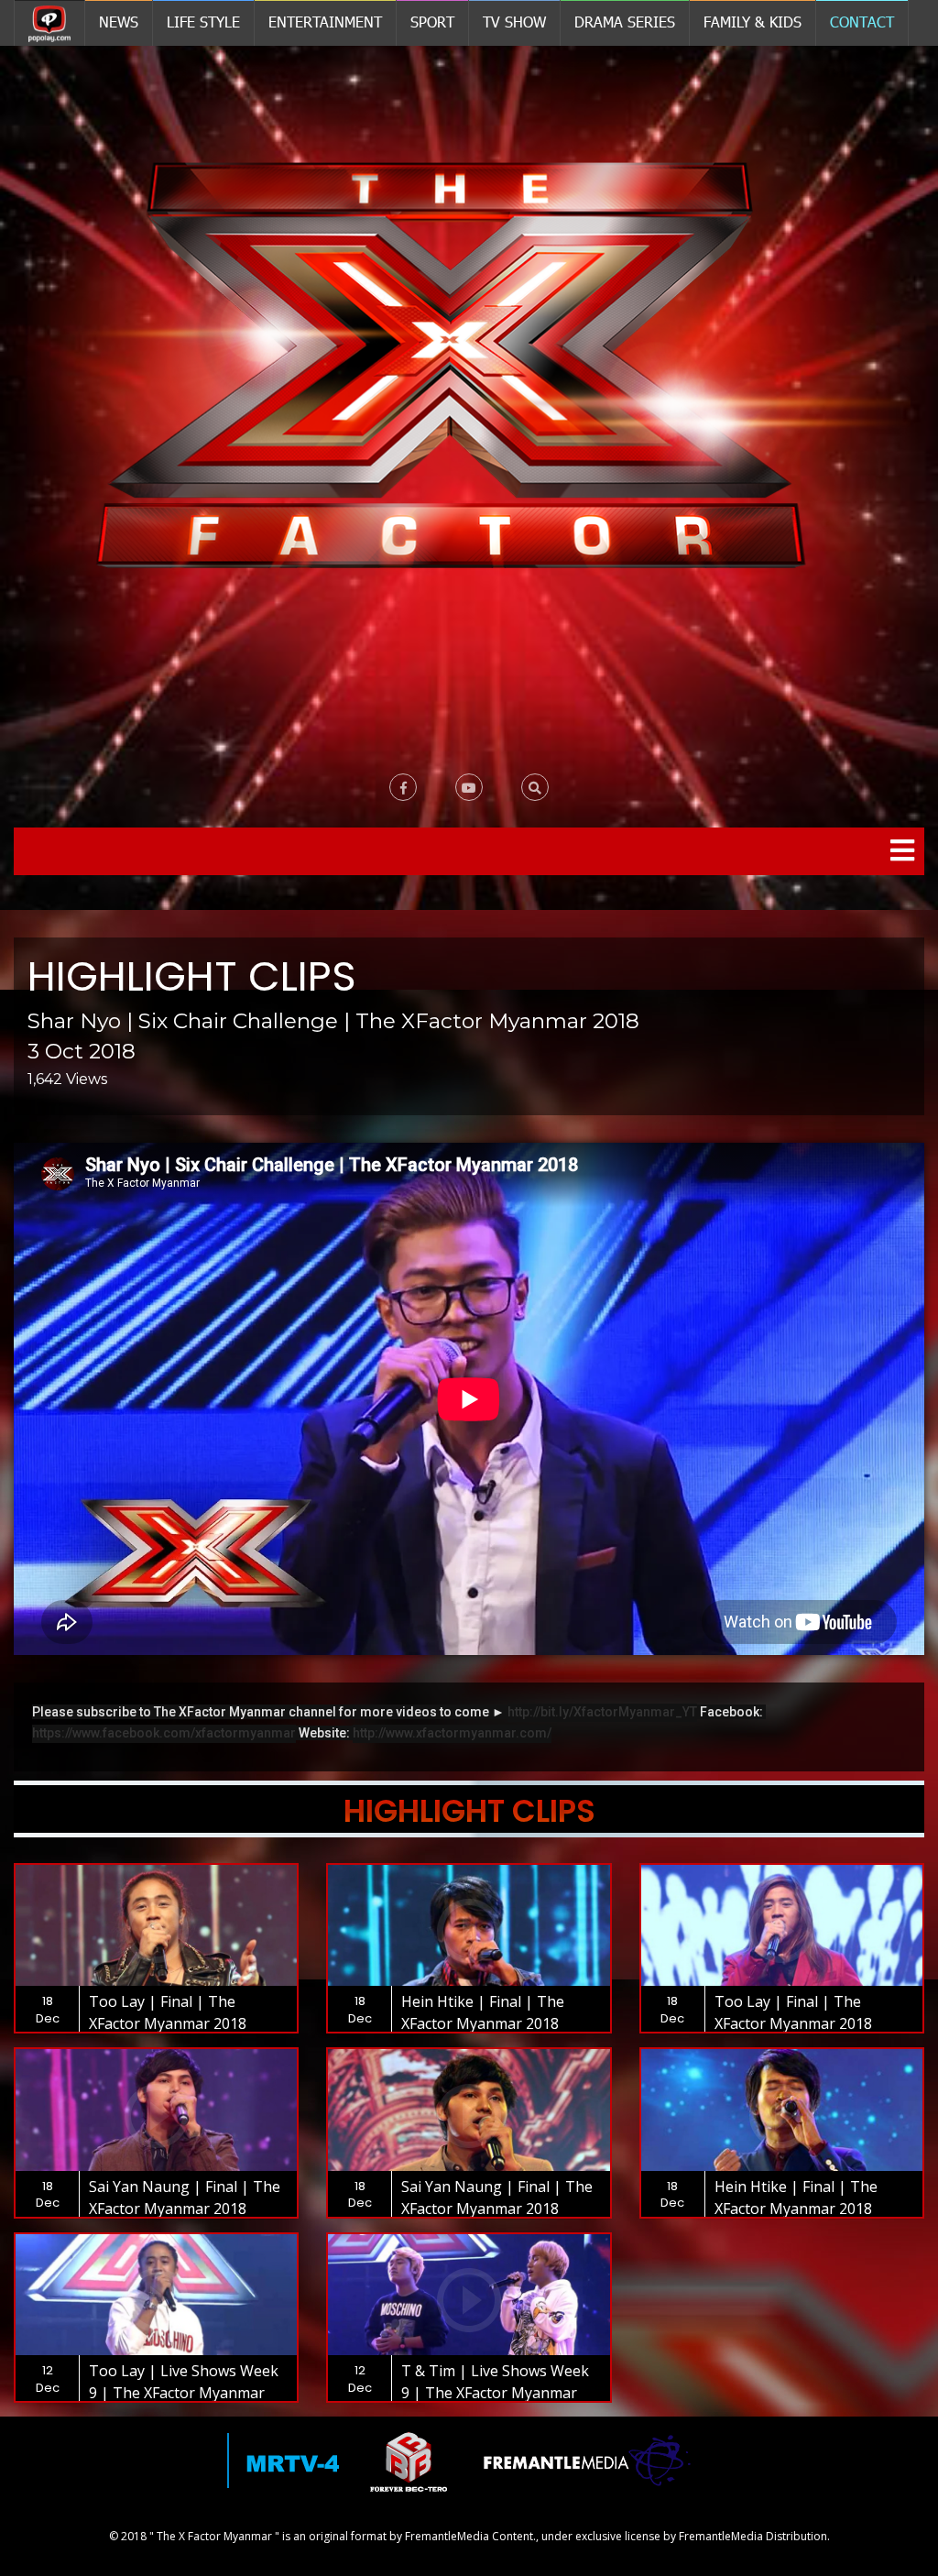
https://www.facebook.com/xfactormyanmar (164, 1733)
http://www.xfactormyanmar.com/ (452, 1733)
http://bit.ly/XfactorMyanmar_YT (602, 1712)
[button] (535, 787)
